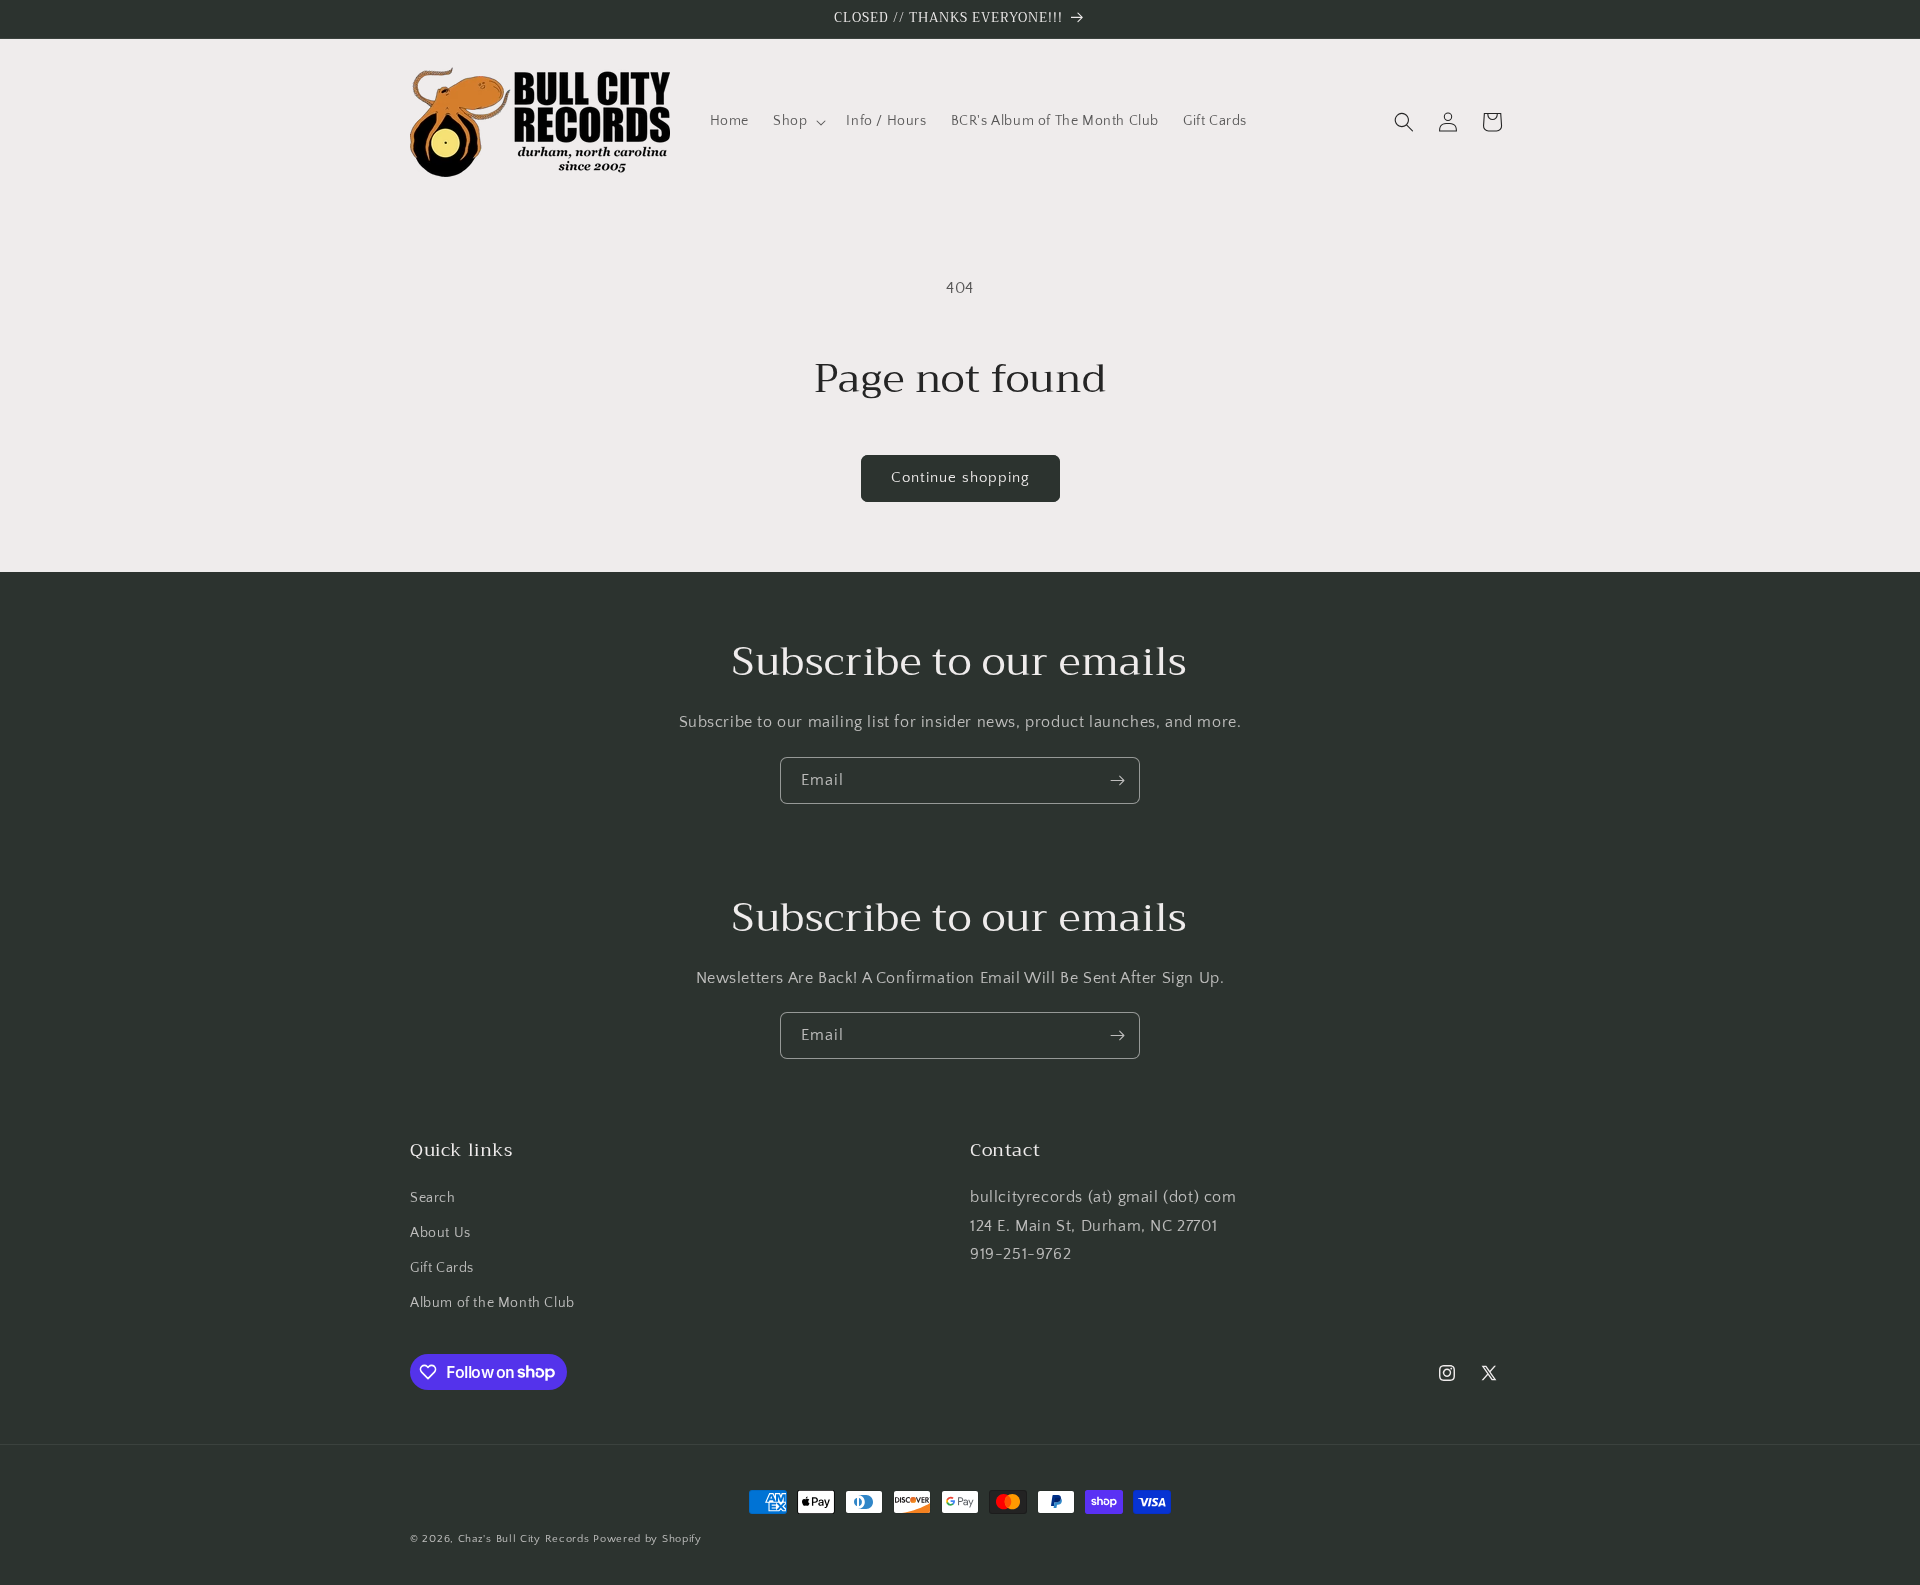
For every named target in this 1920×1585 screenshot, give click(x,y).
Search (433, 1198)
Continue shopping (960, 477)
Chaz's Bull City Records (524, 1539)
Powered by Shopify (647, 1539)
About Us (440, 1233)
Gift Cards (442, 1268)
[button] (797, 121)
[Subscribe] (1117, 780)
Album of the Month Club (492, 1303)
